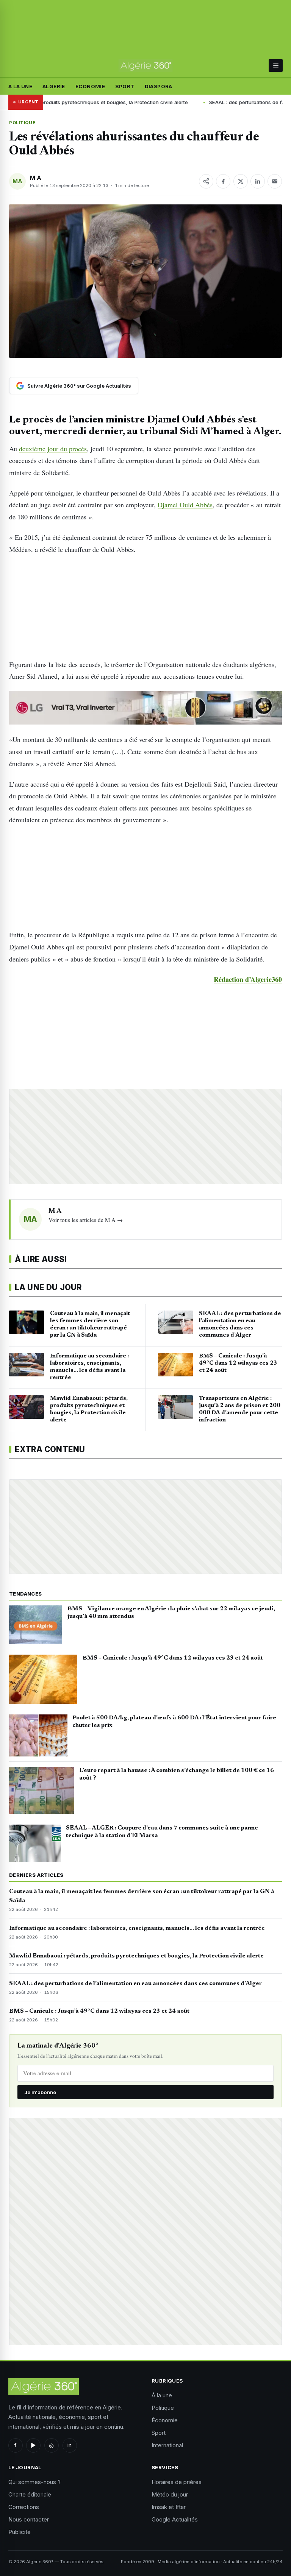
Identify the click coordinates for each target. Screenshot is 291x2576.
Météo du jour (170, 2494)
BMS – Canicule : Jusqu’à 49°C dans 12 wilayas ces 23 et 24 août (173, 1658)
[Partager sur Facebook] (223, 181)
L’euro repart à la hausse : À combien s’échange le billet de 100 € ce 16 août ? (177, 1774)
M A (36, 178)
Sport (125, 86)
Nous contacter (29, 2519)
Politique (22, 123)
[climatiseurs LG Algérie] (145, 708)
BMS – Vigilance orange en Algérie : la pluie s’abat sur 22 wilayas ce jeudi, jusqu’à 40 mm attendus (171, 1613)
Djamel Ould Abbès (185, 505)
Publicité (20, 2532)
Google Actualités (175, 2519)
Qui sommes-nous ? (34, 2482)
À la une (20, 86)
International (167, 2445)
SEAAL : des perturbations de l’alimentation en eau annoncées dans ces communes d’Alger (135, 1984)
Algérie (54, 86)
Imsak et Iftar (169, 2507)
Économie (90, 86)
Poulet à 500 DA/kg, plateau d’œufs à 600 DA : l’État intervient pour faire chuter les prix (174, 1722)
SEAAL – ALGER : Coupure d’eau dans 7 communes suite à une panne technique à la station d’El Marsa (162, 1832)
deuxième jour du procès (53, 449)
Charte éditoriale (30, 2494)
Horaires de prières (177, 2482)
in (70, 2445)
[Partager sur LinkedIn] (258, 181)
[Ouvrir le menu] (276, 65)
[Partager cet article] (206, 181)
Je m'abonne (40, 2092)
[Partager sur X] (241, 181)
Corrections (24, 2507)
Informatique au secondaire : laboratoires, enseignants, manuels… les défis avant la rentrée (137, 1928)
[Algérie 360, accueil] (146, 66)
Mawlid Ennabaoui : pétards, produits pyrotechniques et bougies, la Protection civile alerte (136, 1956)
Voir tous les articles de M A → (86, 1220)
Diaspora (159, 86)
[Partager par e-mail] (275, 181)
